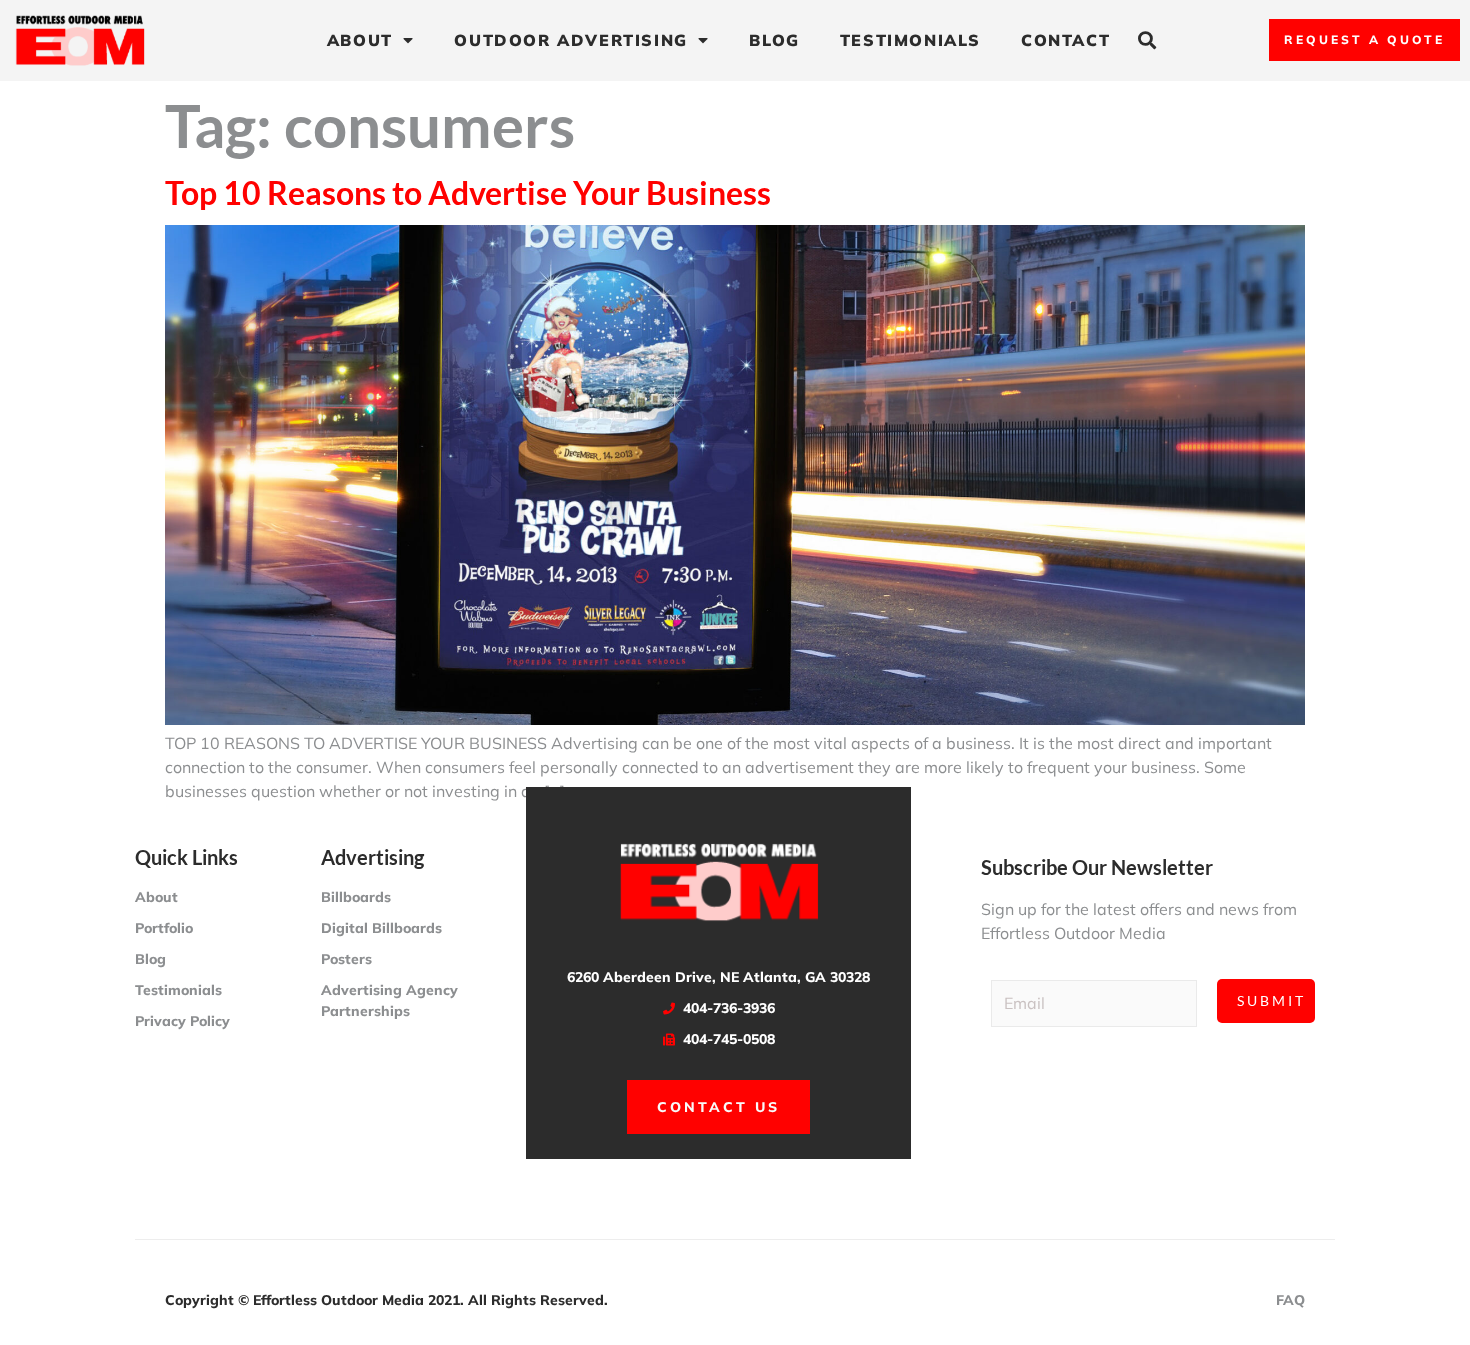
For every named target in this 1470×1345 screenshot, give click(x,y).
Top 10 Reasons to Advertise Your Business (468, 192)
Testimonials (910, 40)
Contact (1065, 40)
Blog (774, 40)
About (360, 40)
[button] (1146, 40)
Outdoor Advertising (570, 40)
